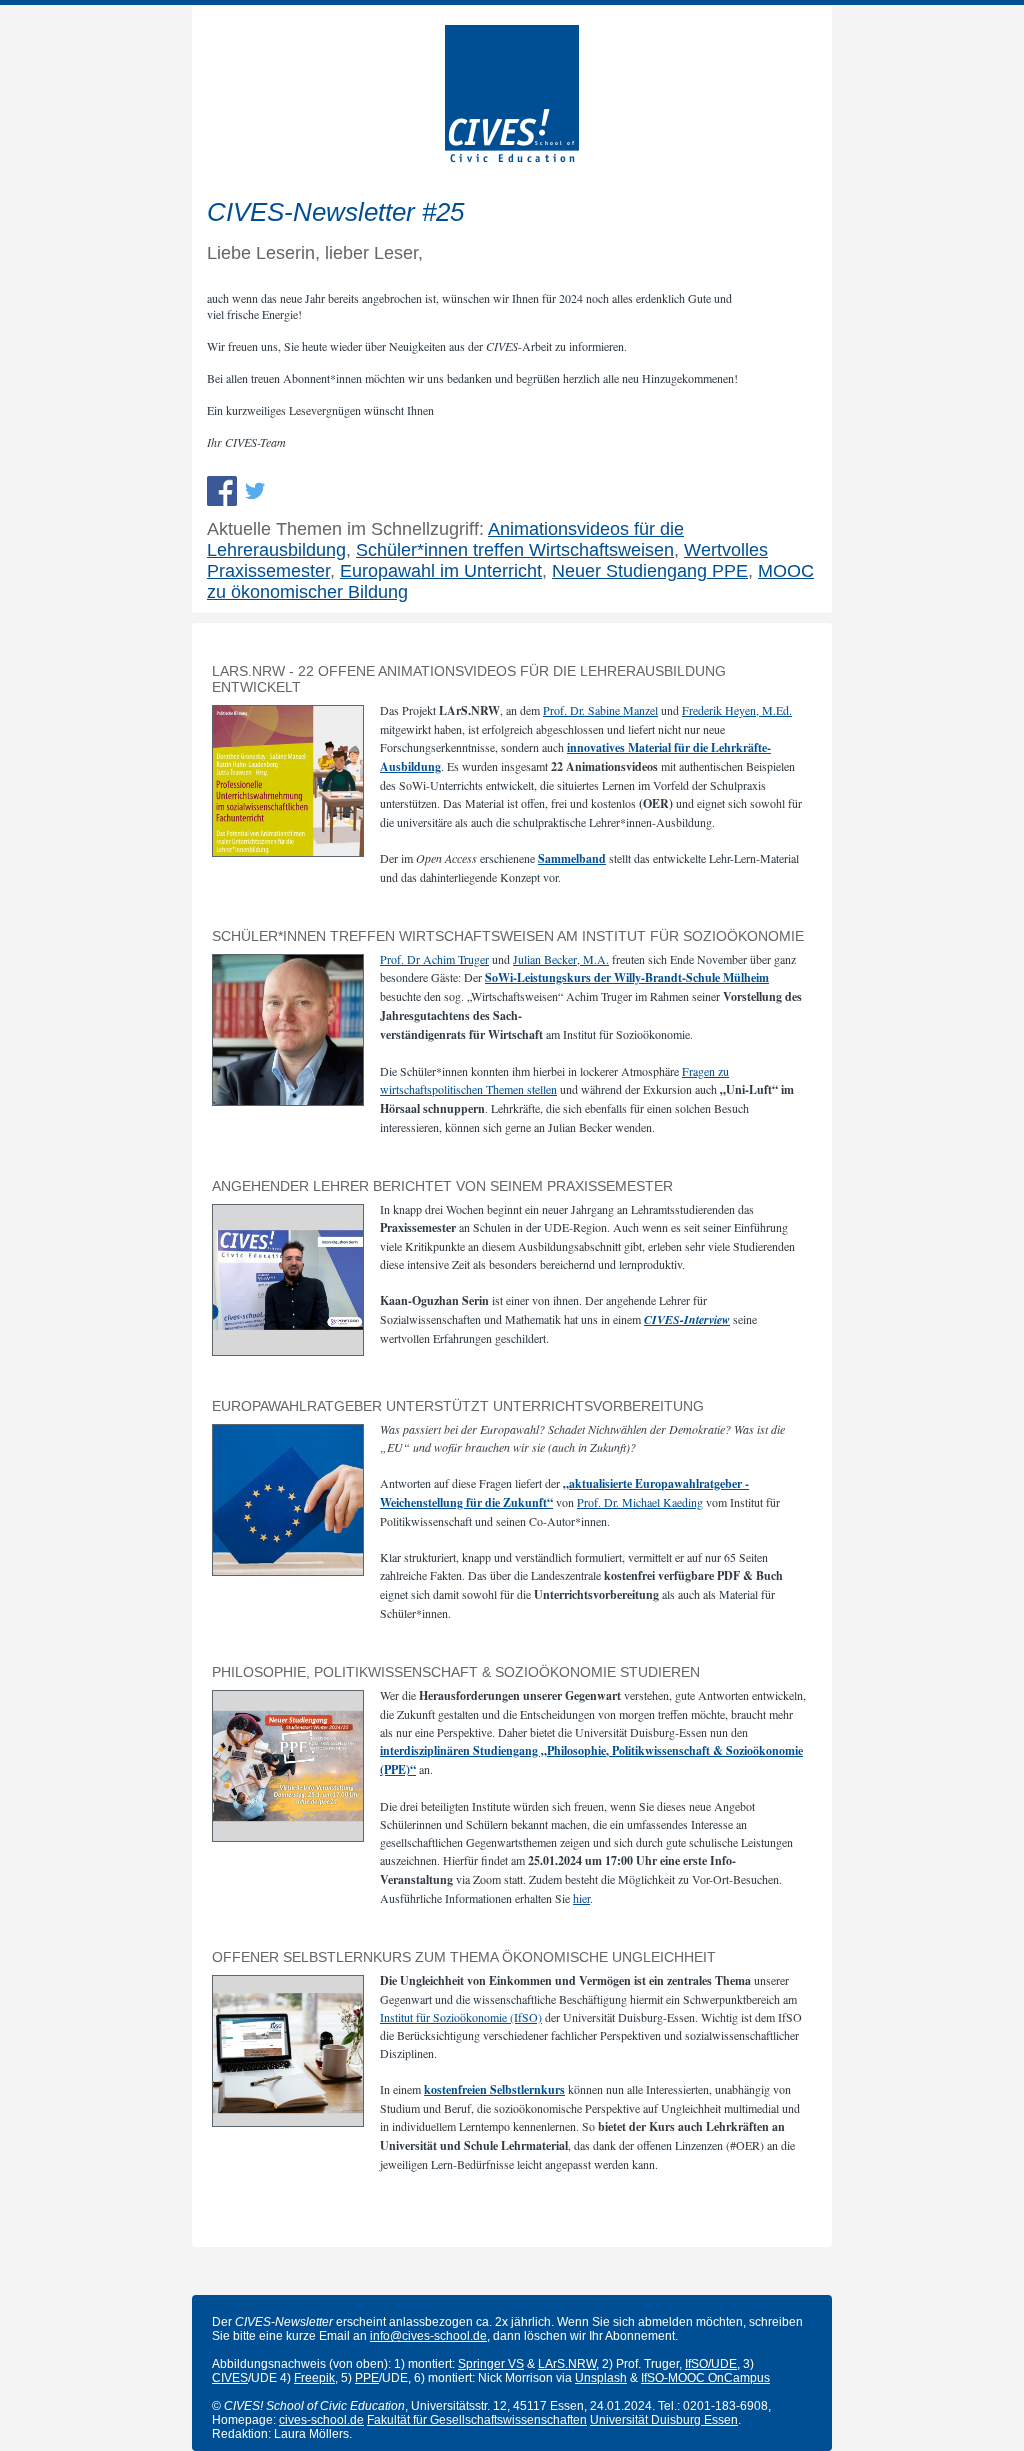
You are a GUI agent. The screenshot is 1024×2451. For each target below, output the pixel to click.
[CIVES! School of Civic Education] (512, 157)
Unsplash (601, 2378)
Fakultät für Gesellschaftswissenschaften (477, 2420)
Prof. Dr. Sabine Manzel (600, 710)
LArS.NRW (567, 2364)
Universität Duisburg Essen (664, 2420)
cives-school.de (321, 2420)
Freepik (314, 2378)
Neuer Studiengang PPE (650, 571)
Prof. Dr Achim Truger (434, 959)
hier (581, 1898)
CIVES (230, 2378)
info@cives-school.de (428, 2336)
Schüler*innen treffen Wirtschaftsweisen (515, 550)
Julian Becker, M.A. (561, 959)
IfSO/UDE (711, 2364)
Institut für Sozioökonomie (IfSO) (461, 2017)
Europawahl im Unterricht (441, 571)
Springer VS (491, 2364)
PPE (367, 2378)
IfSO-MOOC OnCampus (705, 2378)
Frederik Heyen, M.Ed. (737, 710)
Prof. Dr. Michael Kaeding (640, 1502)
